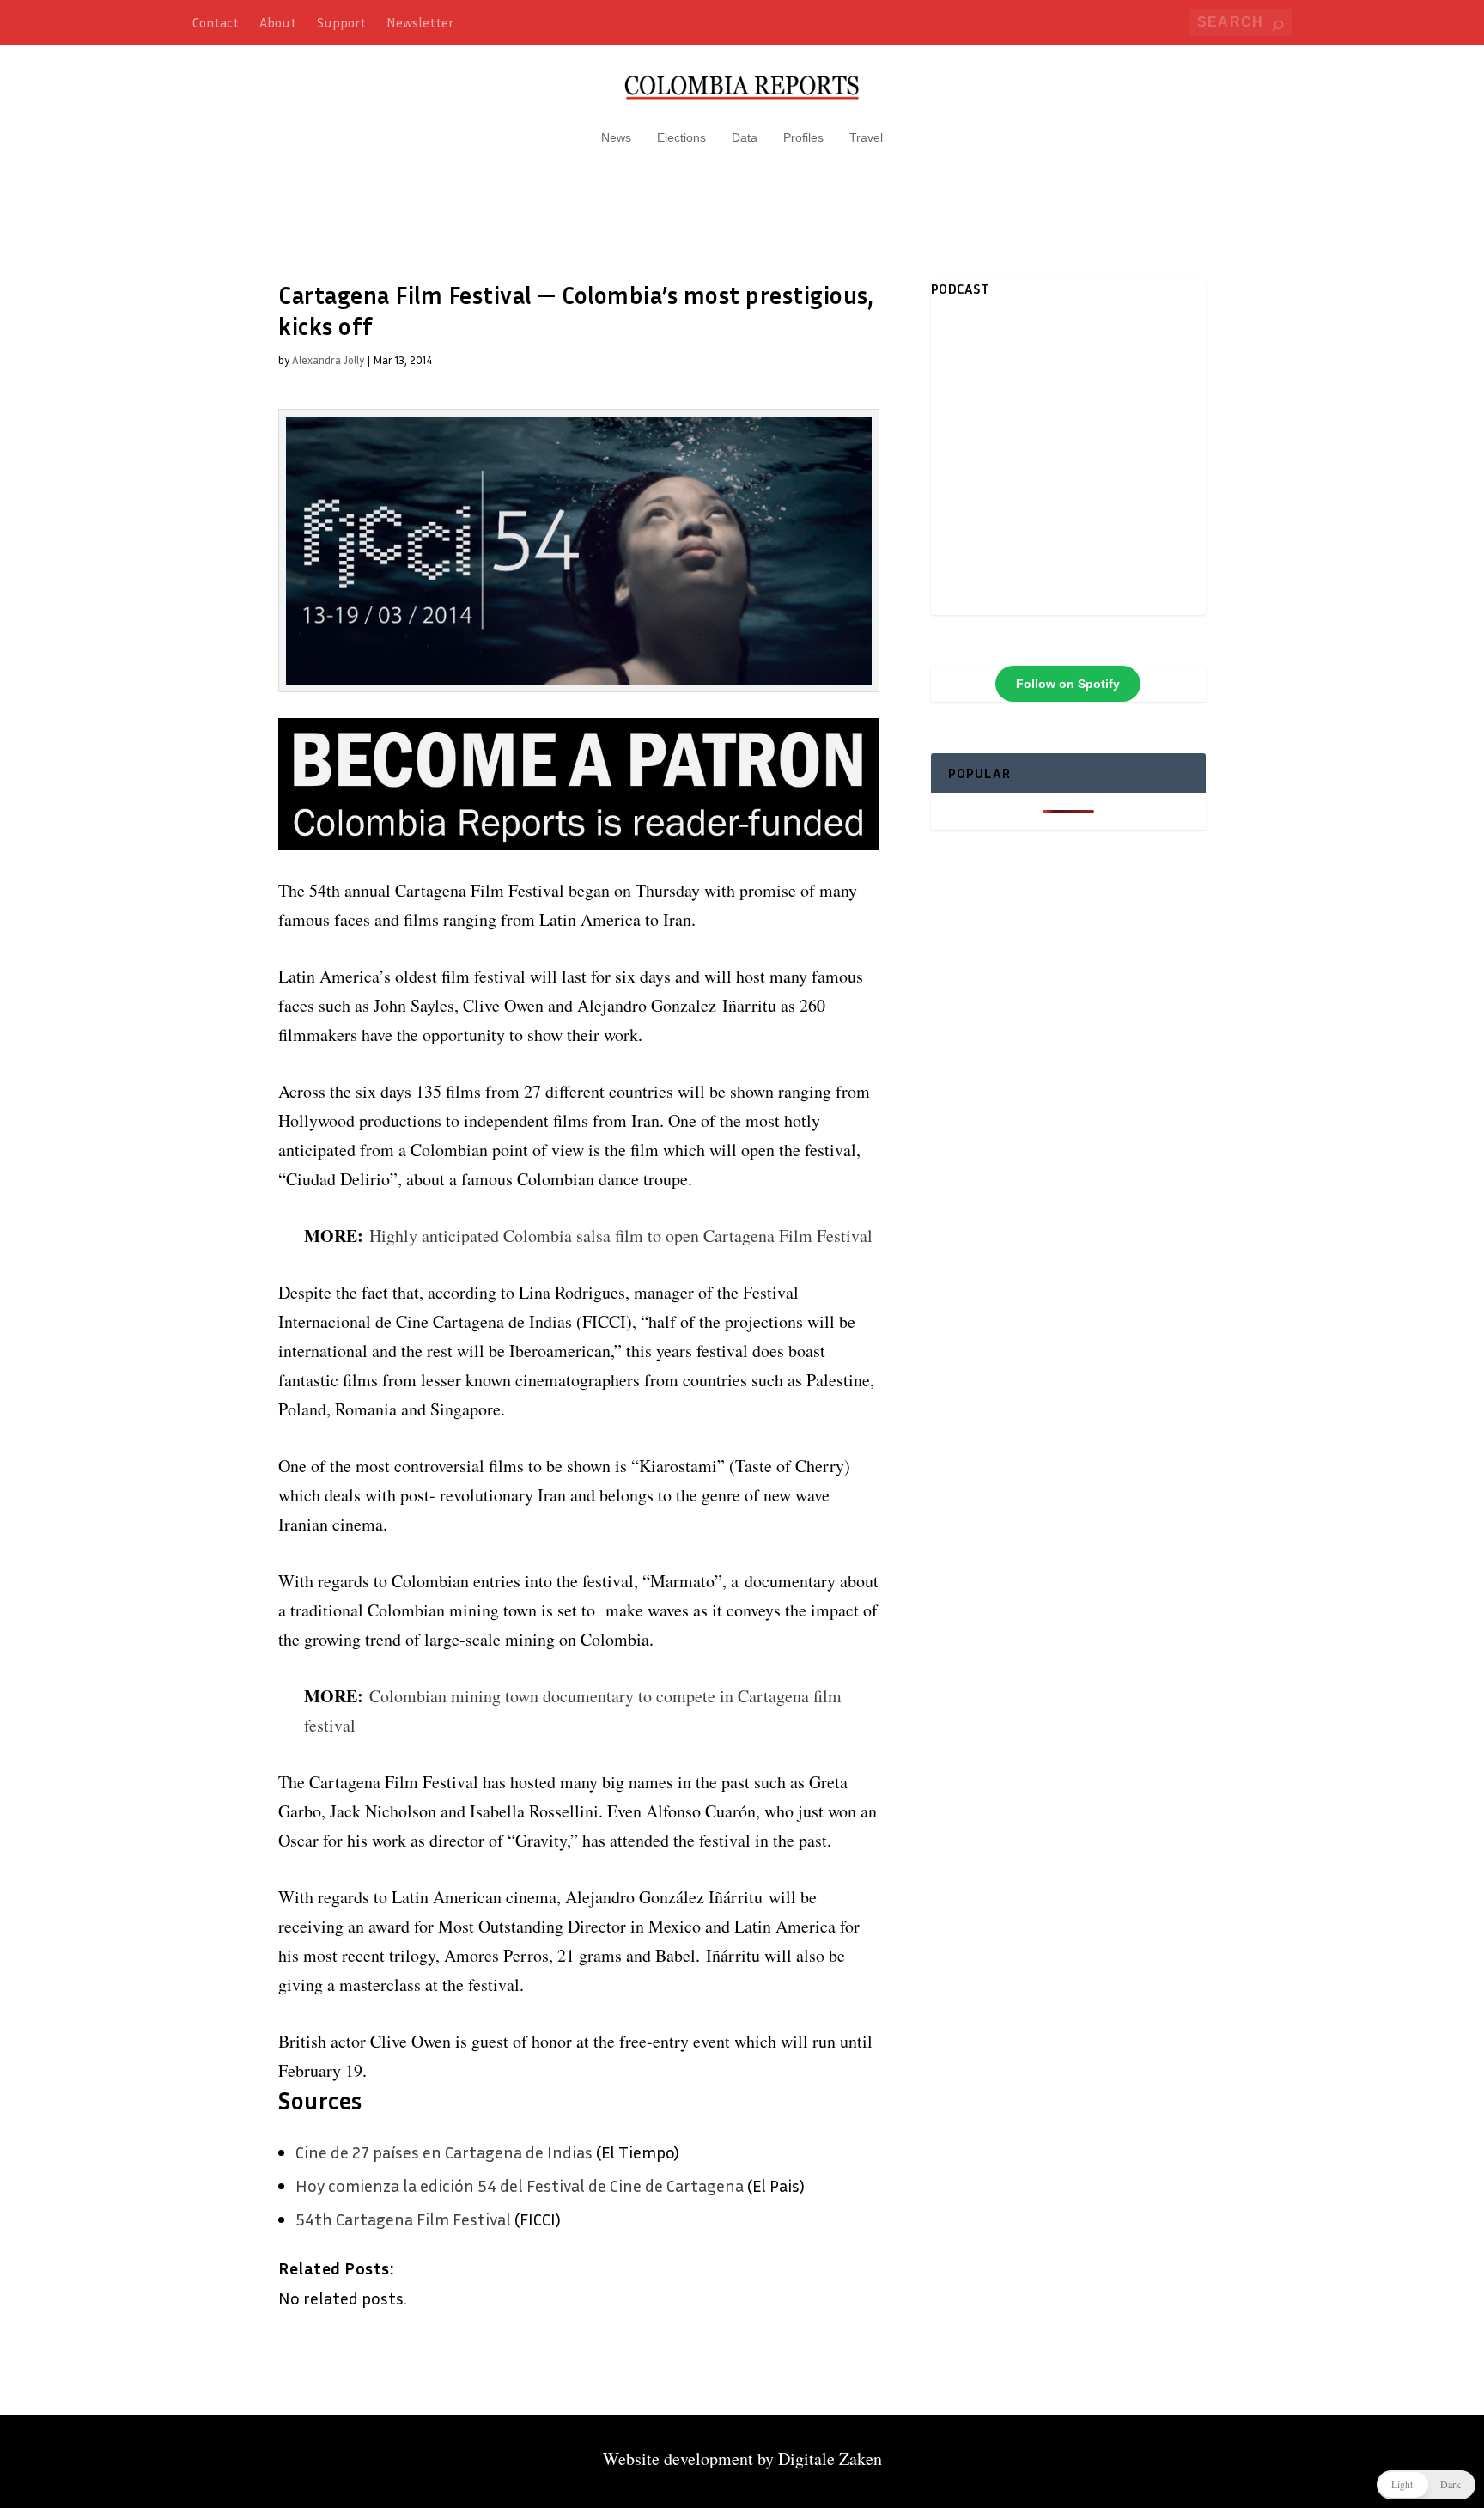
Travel (866, 137)
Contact (216, 22)
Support (341, 22)
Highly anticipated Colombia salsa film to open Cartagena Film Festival (621, 1236)
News (616, 137)
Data (745, 137)
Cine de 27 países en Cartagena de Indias (444, 2152)
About (278, 22)
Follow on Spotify (1068, 684)
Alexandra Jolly (328, 360)
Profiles (803, 137)
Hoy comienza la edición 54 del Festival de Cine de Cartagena (520, 2185)
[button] (1426, 2485)
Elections (681, 137)
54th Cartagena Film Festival (405, 2219)
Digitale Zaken (830, 2459)
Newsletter (420, 22)
